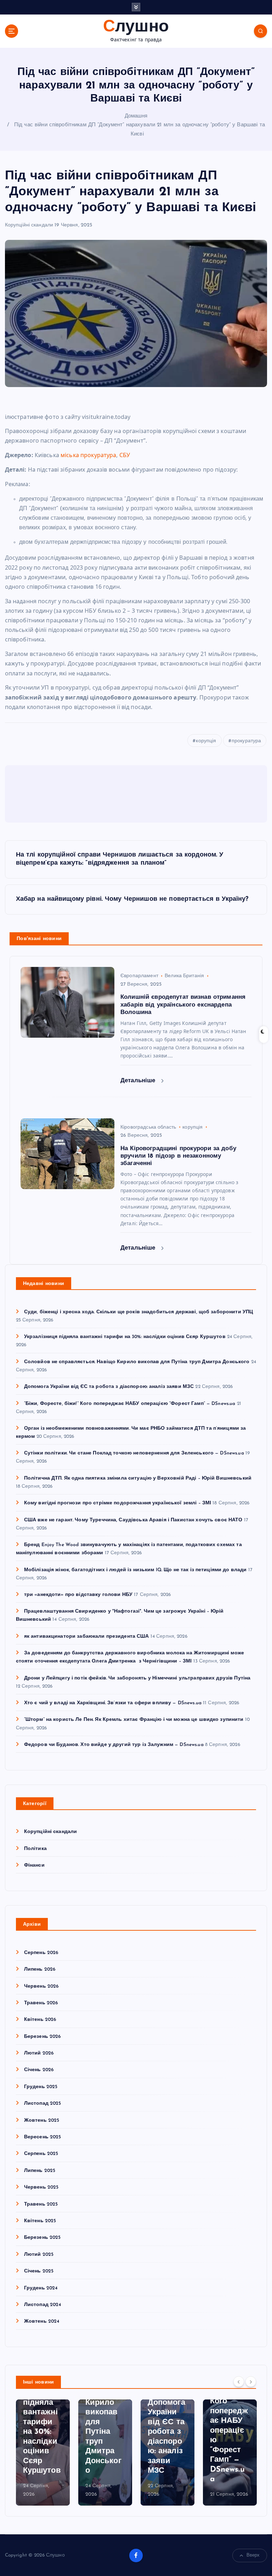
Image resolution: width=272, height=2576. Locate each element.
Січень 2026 (39, 2070)
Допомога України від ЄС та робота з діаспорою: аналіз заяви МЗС (109, 1387)
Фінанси (34, 1865)
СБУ (125, 455)
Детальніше (139, 1081)
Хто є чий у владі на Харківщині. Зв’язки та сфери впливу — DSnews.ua (113, 1703)
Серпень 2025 (41, 2154)
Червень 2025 (41, 2187)
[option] (43, 2453)
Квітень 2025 (40, 2221)
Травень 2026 (41, 2003)
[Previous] (239, 2382)
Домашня (136, 116)
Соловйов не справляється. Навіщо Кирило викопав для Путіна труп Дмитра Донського (137, 1362)
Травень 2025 (41, 2204)
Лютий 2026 (39, 2053)
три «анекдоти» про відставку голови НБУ (78, 1595)
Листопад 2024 (43, 2305)
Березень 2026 (42, 2037)
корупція (206, 741)
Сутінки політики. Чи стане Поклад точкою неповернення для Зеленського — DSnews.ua (134, 1453)
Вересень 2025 (43, 2137)
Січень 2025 (39, 2271)
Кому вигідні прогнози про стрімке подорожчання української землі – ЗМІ (118, 1503)
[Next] (251, 2382)
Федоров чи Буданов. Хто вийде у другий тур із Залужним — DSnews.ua (114, 1745)
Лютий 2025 (39, 2255)
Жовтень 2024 (42, 2321)
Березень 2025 (42, 2238)
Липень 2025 (40, 2171)
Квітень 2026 (40, 2020)
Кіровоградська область (148, 1127)
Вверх (253, 2555)
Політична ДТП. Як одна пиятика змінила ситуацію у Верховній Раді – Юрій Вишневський (138, 1478)
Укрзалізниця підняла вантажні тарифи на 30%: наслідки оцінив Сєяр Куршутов (125, 1337)
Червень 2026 (41, 1986)
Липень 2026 (40, 1969)
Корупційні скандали (29, 225)
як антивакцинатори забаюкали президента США (87, 1636)
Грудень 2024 (41, 2288)
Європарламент (139, 976)
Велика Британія (184, 976)
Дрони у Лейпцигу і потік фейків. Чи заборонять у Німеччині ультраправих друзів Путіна (137, 1678)
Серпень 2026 (41, 1953)
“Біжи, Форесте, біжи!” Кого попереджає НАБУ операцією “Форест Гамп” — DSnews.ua (130, 1404)
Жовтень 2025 (42, 2120)
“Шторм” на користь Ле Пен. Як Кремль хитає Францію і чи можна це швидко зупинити (134, 1720)
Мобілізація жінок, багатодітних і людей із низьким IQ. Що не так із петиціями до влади (135, 1570)
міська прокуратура (88, 455)
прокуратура (246, 741)
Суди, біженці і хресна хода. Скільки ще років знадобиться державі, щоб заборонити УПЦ (139, 1312)
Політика (35, 1849)
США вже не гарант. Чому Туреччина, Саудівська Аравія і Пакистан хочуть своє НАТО (133, 1520)
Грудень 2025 (41, 2087)
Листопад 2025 (43, 2104)
